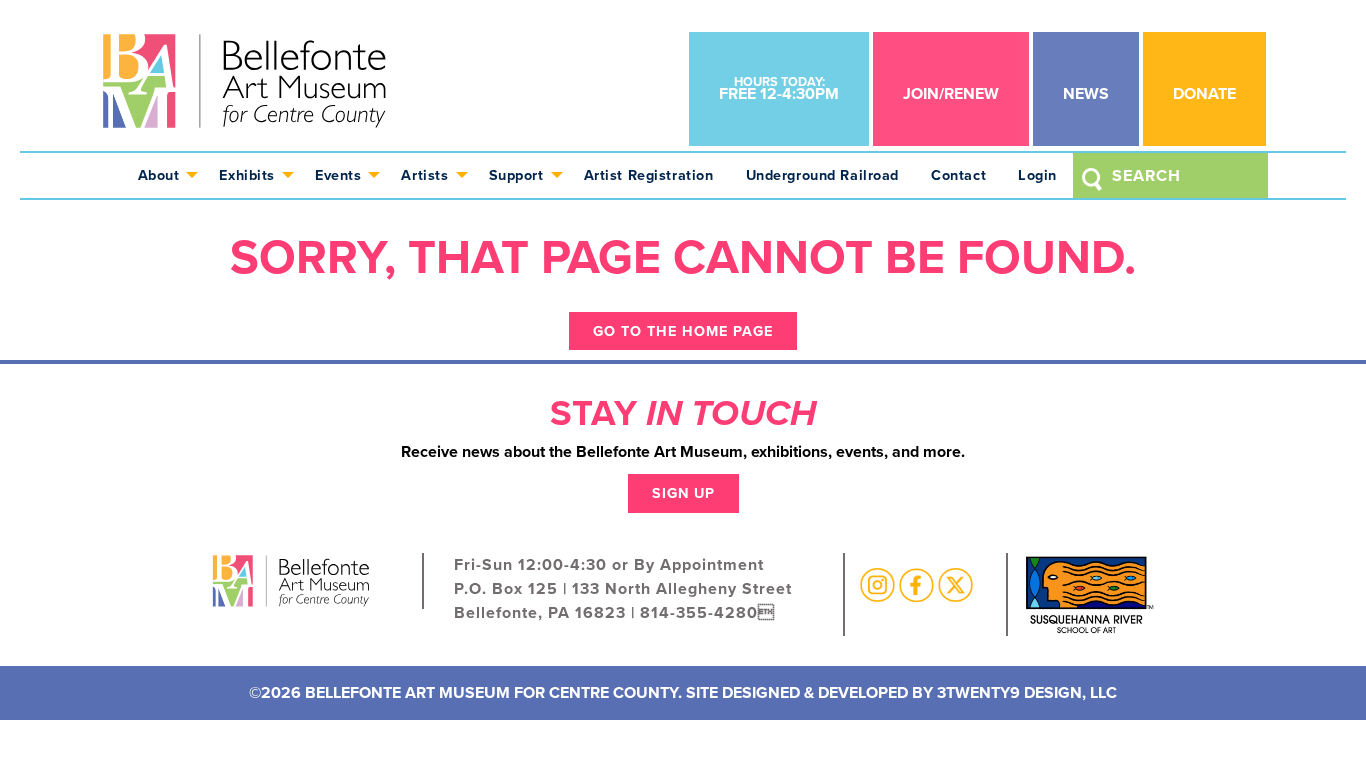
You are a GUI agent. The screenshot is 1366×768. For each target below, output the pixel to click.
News (1086, 93)
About (159, 174)
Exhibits (247, 174)
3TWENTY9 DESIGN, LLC (1027, 692)
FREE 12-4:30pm (779, 88)
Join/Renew (951, 93)
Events (338, 174)
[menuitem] (163, 175)
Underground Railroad (823, 174)
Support (516, 174)
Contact (958, 174)
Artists (424, 174)
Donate (1204, 93)
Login (1037, 174)
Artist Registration (649, 174)
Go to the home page (683, 330)
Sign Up (683, 492)
